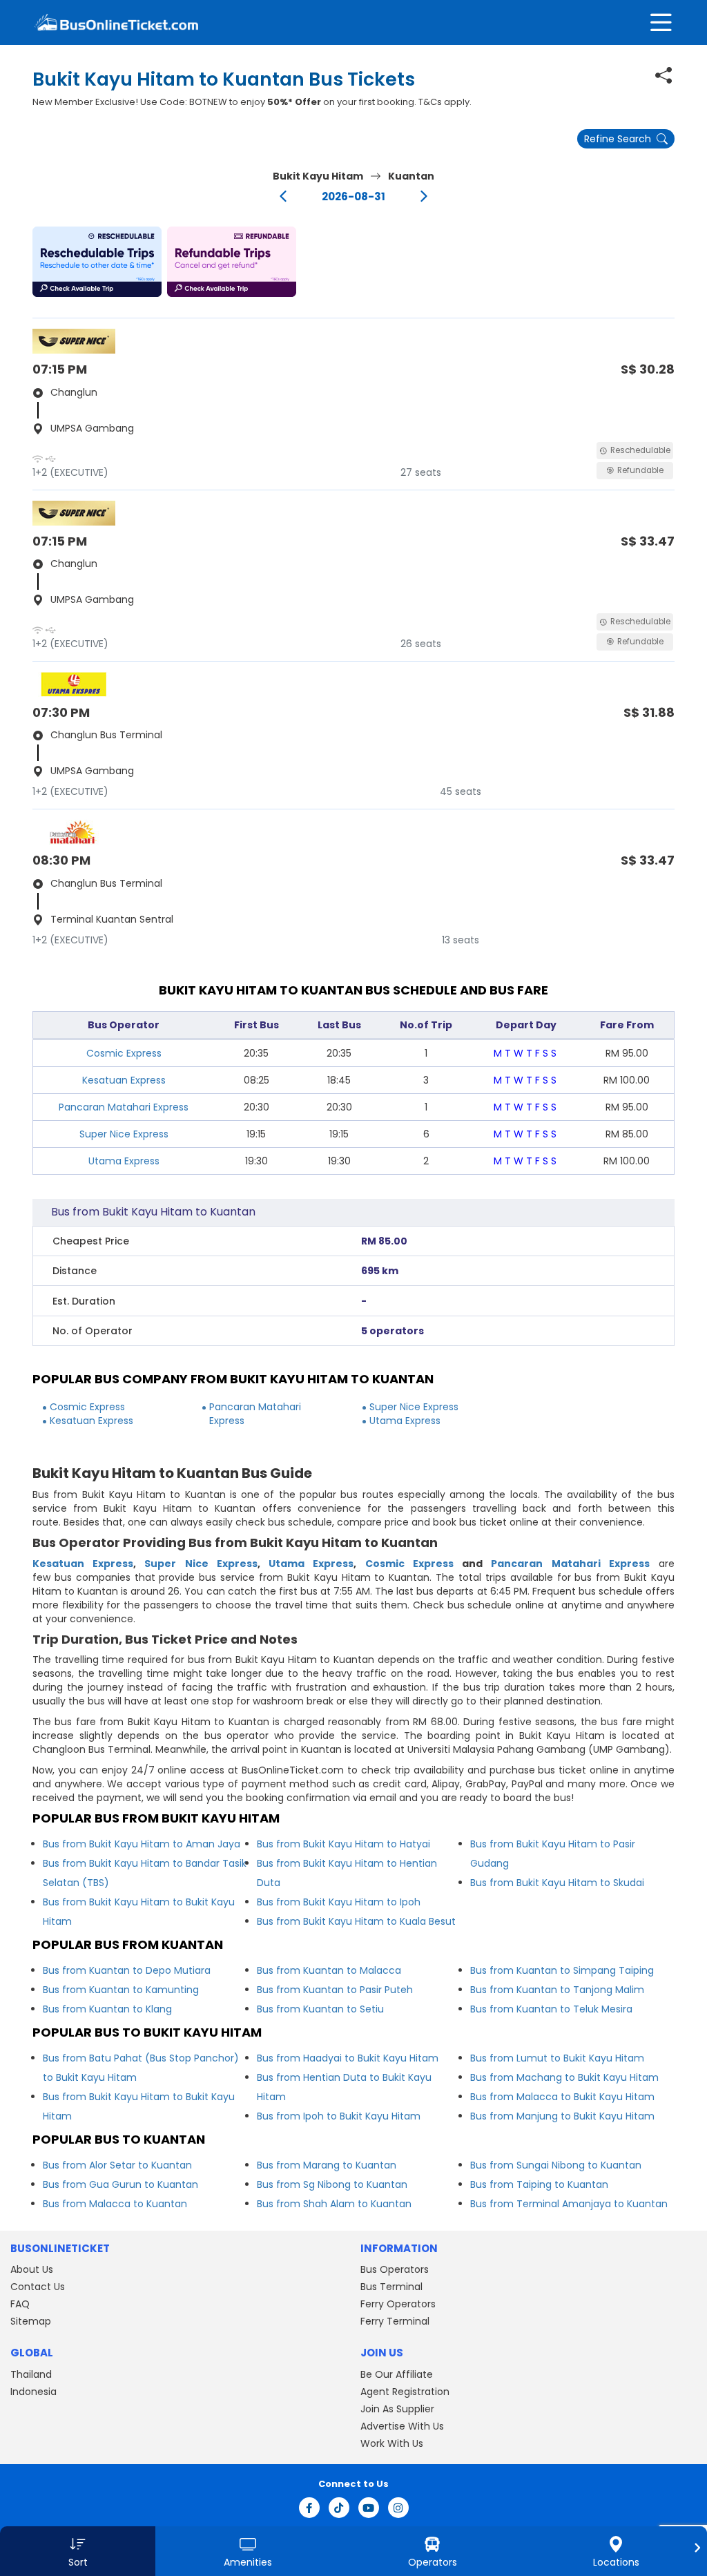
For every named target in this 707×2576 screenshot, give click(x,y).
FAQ (20, 2304)
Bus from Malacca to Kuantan (115, 2204)
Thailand (31, 2374)
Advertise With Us (402, 2426)
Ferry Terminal (395, 2321)
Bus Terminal (391, 2287)
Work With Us (392, 2443)
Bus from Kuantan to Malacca (329, 1970)
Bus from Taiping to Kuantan (539, 2184)
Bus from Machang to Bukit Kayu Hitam (564, 2077)
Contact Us (38, 2287)
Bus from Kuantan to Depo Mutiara (127, 1970)
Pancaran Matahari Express (124, 1107)
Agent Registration (405, 2392)
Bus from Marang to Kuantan (327, 2165)
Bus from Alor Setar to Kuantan (117, 2165)
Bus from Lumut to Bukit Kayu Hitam (557, 2058)
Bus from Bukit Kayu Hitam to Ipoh (339, 1902)
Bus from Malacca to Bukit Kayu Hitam (562, 2097)
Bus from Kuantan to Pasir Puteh (335, 1990)
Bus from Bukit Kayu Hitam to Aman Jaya (142, 1844)
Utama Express (124, 1161)
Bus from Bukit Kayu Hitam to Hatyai (343, 1844)
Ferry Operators (398, 2304)
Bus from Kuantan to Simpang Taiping (562, 1970)
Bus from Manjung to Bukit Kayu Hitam (562, 2116)
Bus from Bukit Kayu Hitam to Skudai (557, 1883)
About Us (32, 2269)
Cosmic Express (124, 1053)
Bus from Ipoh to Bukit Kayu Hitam (339, 2116)
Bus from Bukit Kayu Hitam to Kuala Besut (356, 1921)
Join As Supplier (397, 2409)
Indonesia (33, 2392)
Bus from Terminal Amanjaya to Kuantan (569, 2204)
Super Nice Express (124, 1134)
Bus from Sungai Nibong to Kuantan (556, 2165)
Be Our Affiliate (397, 2374)
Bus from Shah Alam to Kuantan (334, 2204)
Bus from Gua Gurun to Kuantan (120, 2184)
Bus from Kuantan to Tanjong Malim (557, 1990)
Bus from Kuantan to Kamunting (121, 1990)
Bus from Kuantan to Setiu (320, 2009)
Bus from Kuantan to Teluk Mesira (551, 2009)
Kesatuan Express (124, 1080)
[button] (97, 262)
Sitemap (31, 2321)
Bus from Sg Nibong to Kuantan (332, 2184)
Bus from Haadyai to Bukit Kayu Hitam (348, 2058)
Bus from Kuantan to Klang (107, 2009)
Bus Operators (395, 2269)
